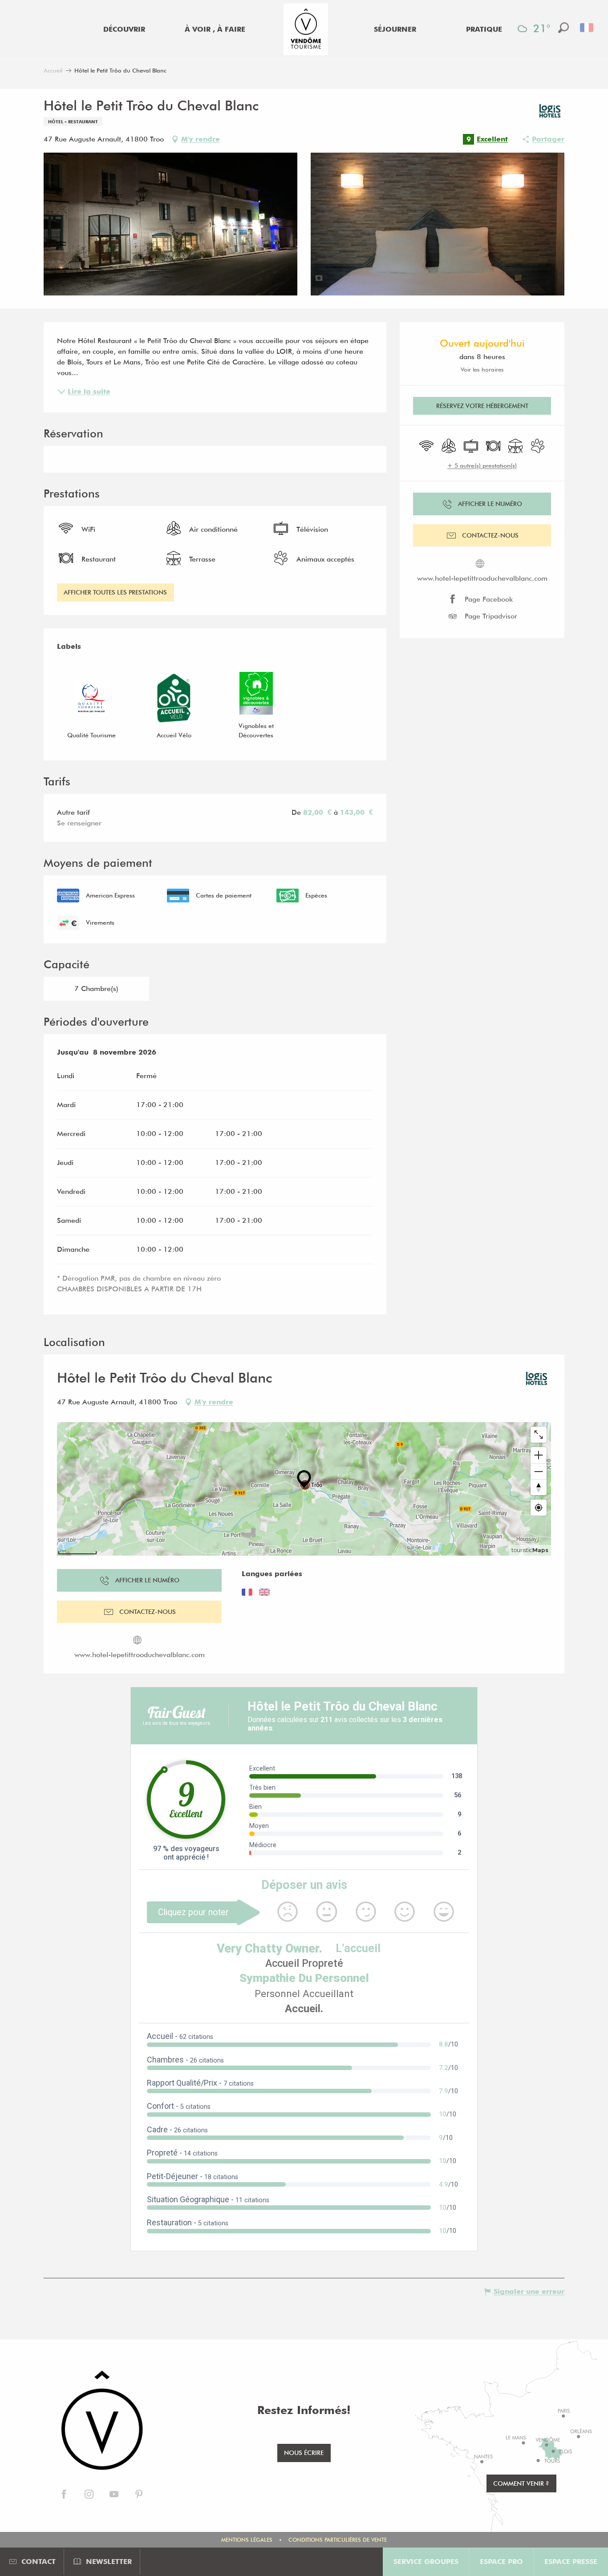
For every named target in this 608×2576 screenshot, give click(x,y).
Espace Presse (571, 2562)
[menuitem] (124, 29)
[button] (563, 28)
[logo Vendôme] (101, 2421)
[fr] (587, 28)
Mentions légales (247, 2540)
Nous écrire (304, 2453)
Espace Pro (501, 2562)
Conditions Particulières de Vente (338, 2540)
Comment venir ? (521, 2483)
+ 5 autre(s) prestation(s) (482, 465)
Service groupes (426, 2562)
